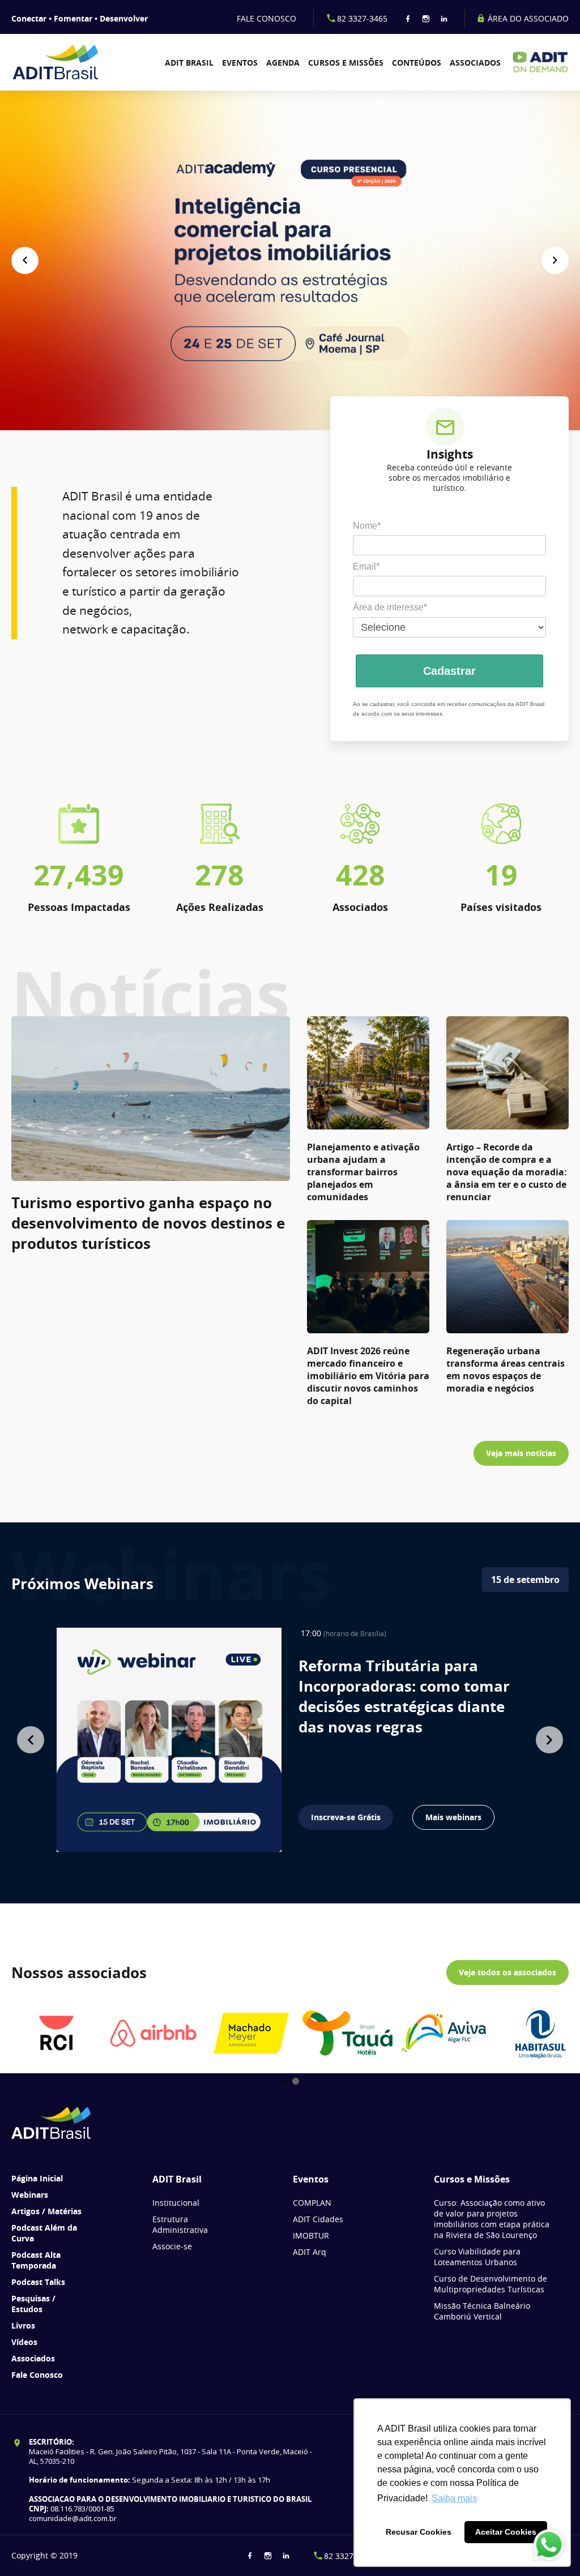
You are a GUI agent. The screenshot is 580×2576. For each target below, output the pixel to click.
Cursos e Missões (346, 63)
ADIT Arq (310, 2252)
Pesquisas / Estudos (33, 2304)
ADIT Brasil (189, 63)
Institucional (176, 2203)
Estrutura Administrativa (180, 2224)
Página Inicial (37, 2178)
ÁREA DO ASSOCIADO (527, 18)
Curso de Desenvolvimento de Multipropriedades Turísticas (491, 2284)
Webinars (30, 2195)
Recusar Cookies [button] (419, 2532)
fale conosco (266, 18)
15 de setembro (525, 1580)
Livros (23, 2325)
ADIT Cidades (318, 2219)
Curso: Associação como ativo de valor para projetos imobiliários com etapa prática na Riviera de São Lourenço (492, 2219)
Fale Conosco (37, 2375)
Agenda (283, 63)
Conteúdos (417, 63)
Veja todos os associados (507, 1972)
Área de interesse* (390, 607)
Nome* (367, 526)
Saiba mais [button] (454, 2498)
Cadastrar (449, 671)
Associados (475, 63)
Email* (366, 566)
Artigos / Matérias (46, 2211)
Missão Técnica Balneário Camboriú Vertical (482, 2311)
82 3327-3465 (362, 18)
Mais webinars (453, 1817)
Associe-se (172, 2246)
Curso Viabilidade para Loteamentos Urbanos (477, 2257)
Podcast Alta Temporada (36, 2260)
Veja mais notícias (521, 1453)
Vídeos (24, 2342)
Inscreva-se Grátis (346, 1817)
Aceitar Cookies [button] (506, 2532)
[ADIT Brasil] (56, 62)
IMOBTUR (311, 2235)
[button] (25, 260)
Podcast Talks (38, 2282)
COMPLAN (312, 2203)
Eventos (240, 63)
